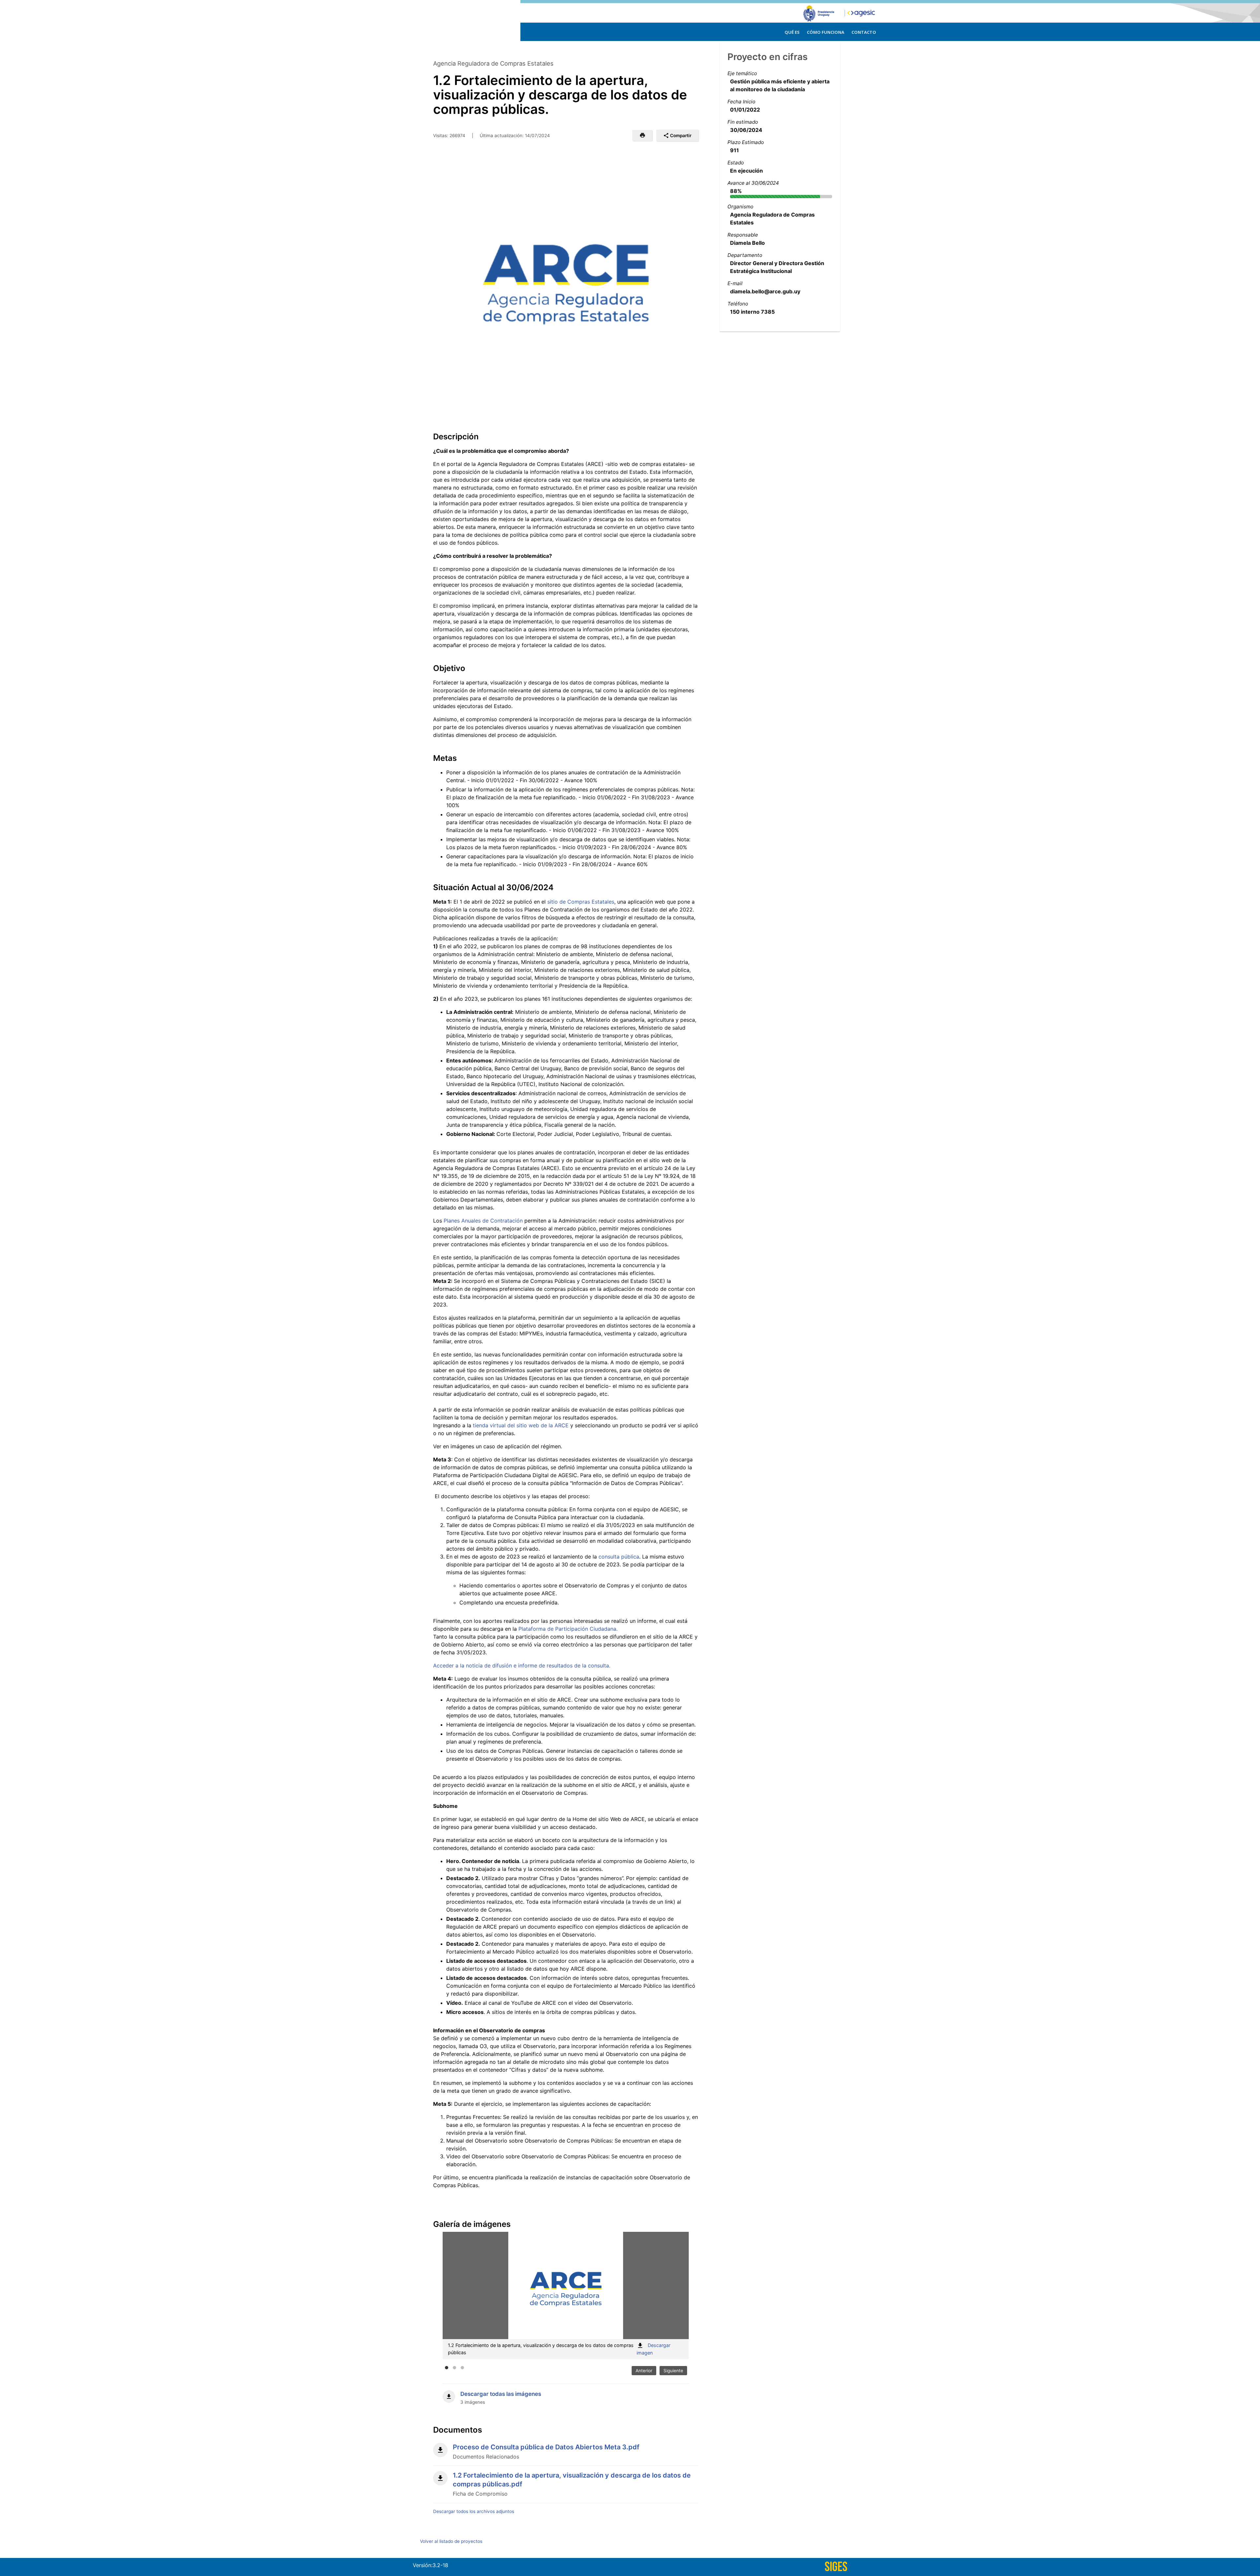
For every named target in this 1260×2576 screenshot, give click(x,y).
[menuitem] (792, 31)
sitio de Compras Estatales (581, 902)
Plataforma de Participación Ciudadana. (568, 1629)
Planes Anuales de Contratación (483, 1221)
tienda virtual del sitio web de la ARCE (521, 1425)
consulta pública (619, 1557)
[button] (642, 136)
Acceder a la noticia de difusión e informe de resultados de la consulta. (522, 1665)
